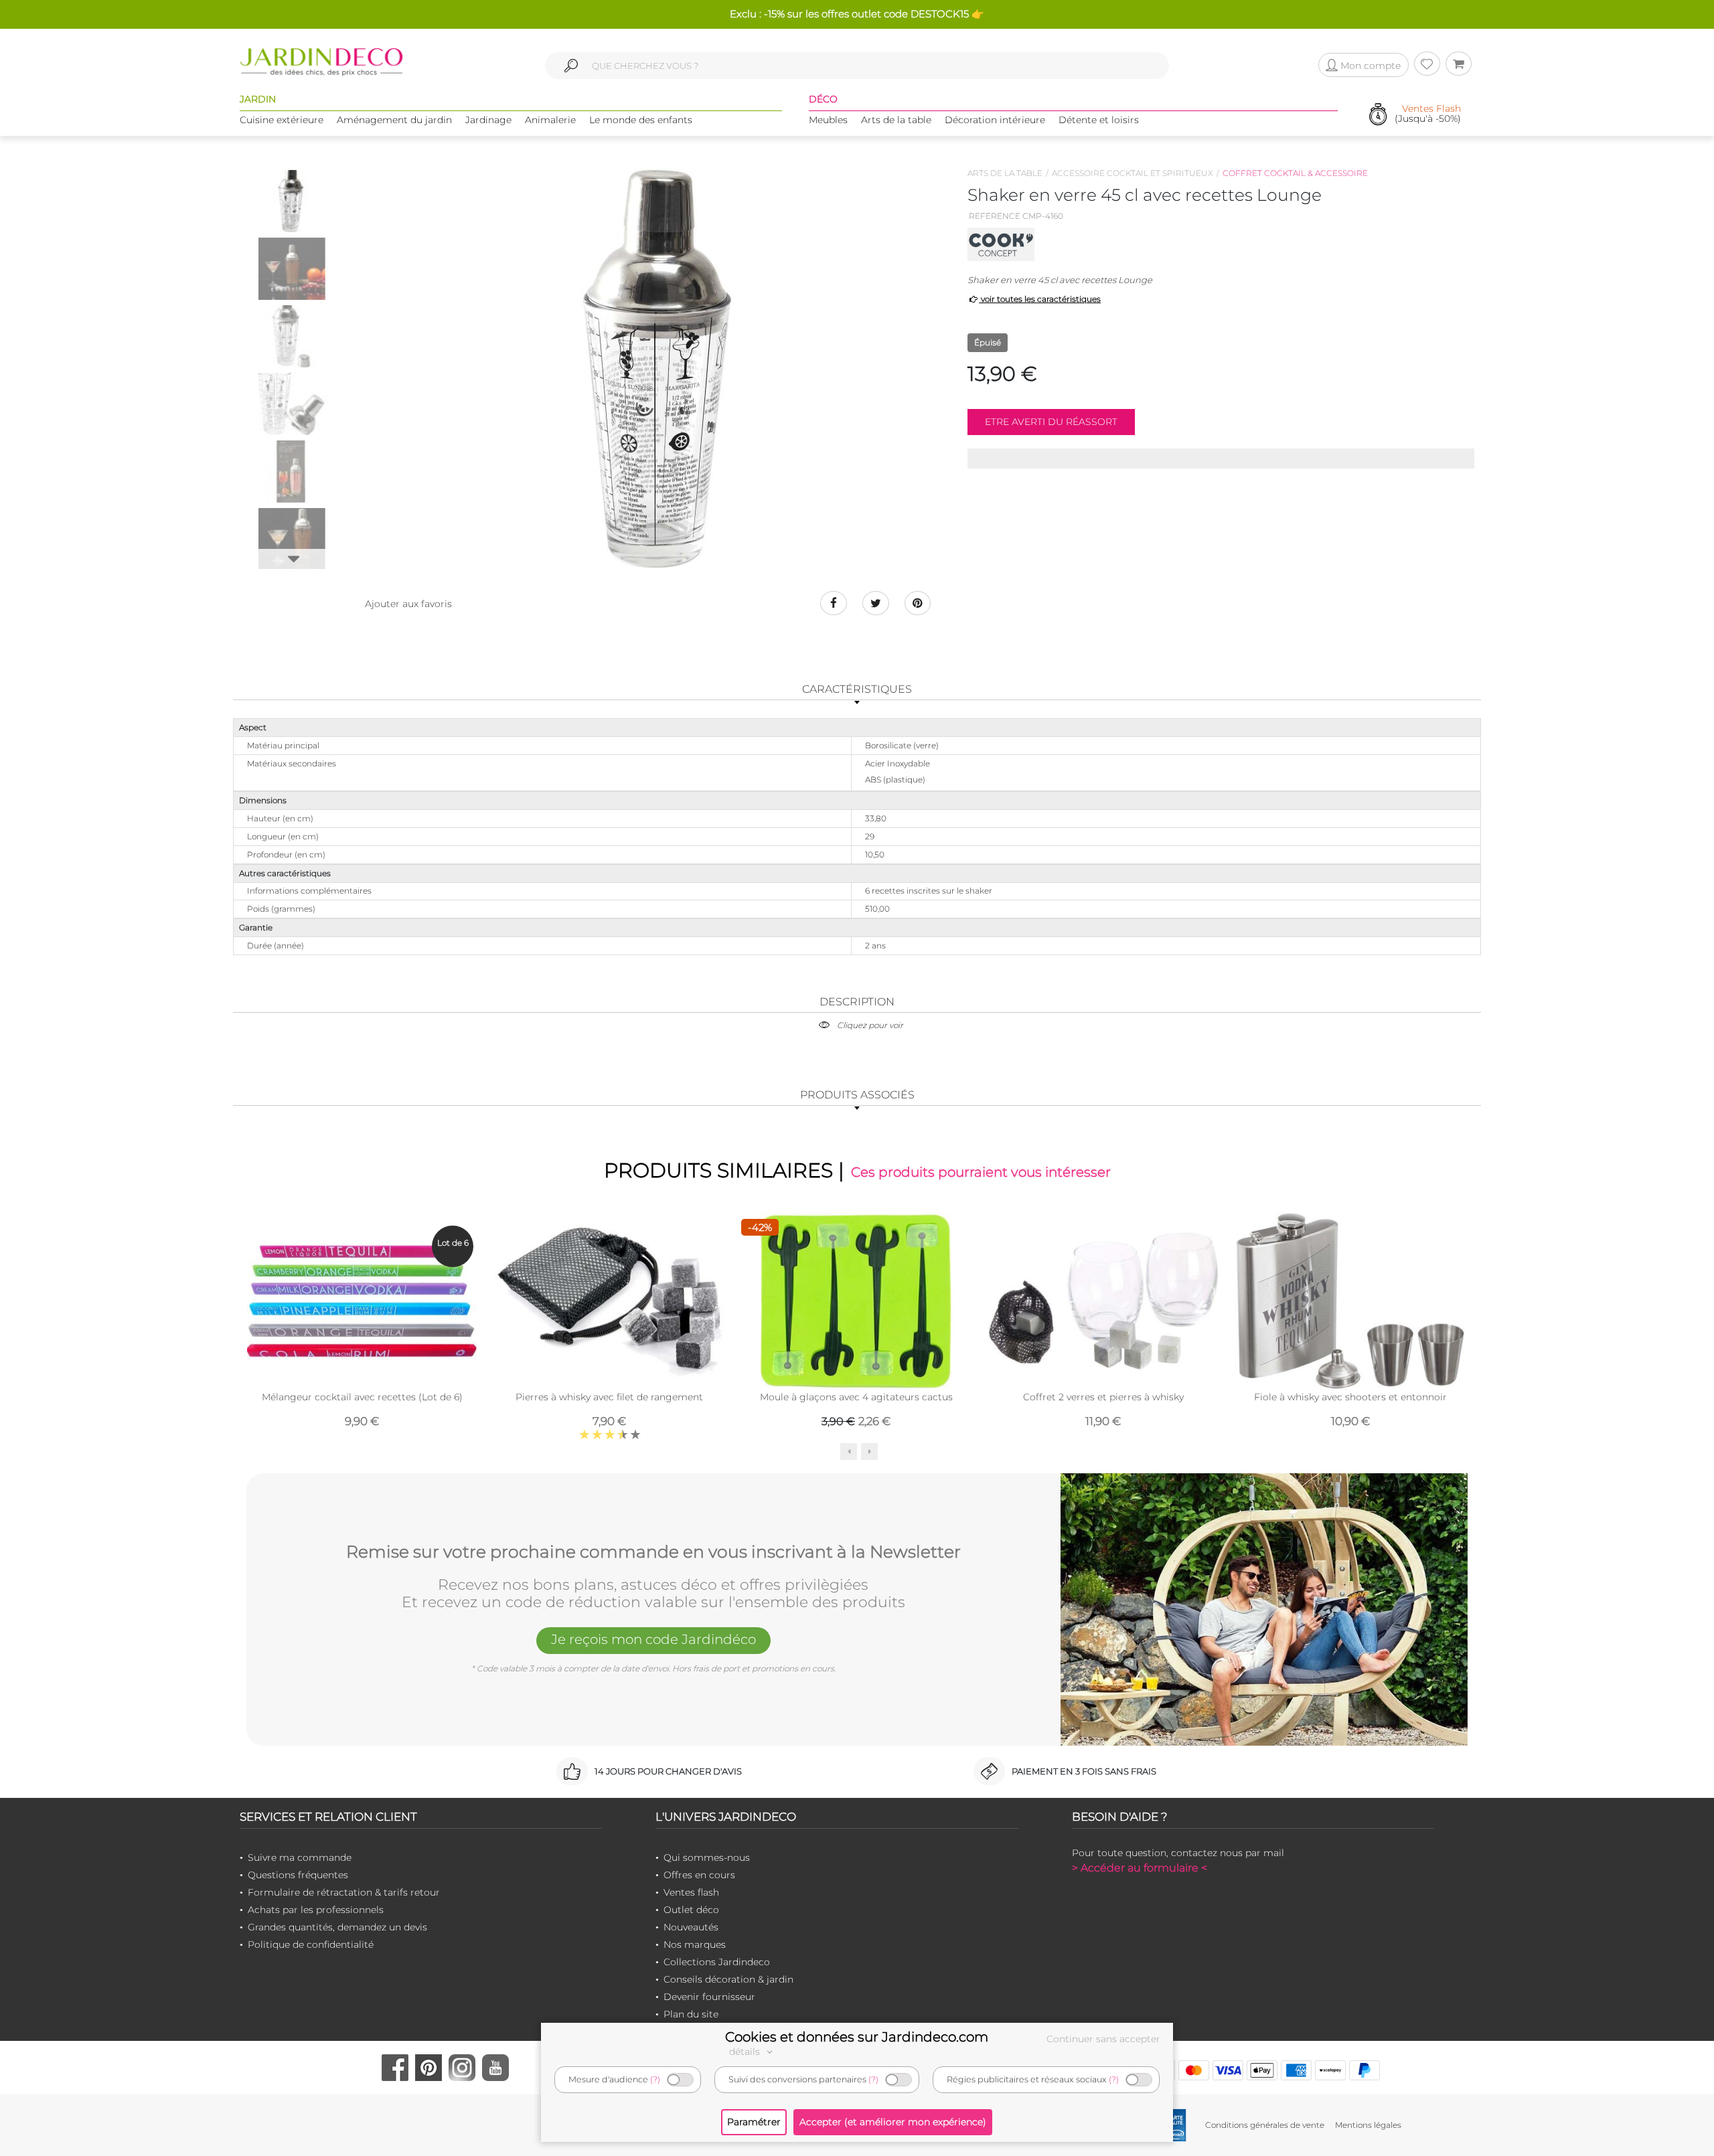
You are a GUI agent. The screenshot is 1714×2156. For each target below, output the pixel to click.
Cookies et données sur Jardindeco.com (857, 2037)
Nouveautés (691, 1927)
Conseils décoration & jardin (728, 1979)
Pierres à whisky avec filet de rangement (609, 1397)
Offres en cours (699, 1875)
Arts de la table (896, 120)
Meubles (828, 120)
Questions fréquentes (298, 1875)
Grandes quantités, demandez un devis (337, 1927)
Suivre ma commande (300, 1857)
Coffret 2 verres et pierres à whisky (1103, 1397)
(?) (655, 2079)
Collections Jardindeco (717, 1962)
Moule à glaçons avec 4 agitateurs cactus (856, 1397)
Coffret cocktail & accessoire (1295, 173)
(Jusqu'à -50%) (1428, 114)
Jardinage (488, 120)
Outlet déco (691, 1910)
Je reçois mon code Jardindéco (653, 1639)
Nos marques (695, 1944)
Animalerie (550, 120)
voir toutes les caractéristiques (1040, 299)
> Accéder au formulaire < (1140, 1868)
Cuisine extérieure (282, 120)
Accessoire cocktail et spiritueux (1133, 173)
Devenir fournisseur (709, 1997)
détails (746, 2052)
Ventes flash (691, 1892)
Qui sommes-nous (707, 1857)
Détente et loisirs (1099, 120)
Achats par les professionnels (316, 1910)
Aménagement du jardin (394, 120)
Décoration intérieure (995, 120)
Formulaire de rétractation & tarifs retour (344, 1892)
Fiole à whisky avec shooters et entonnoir (1350, 1397)
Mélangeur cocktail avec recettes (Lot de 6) (362, 1397)
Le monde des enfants (641, 120)
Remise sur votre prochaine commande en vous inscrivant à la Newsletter (653, 1552)
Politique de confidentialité (311, 1944)
